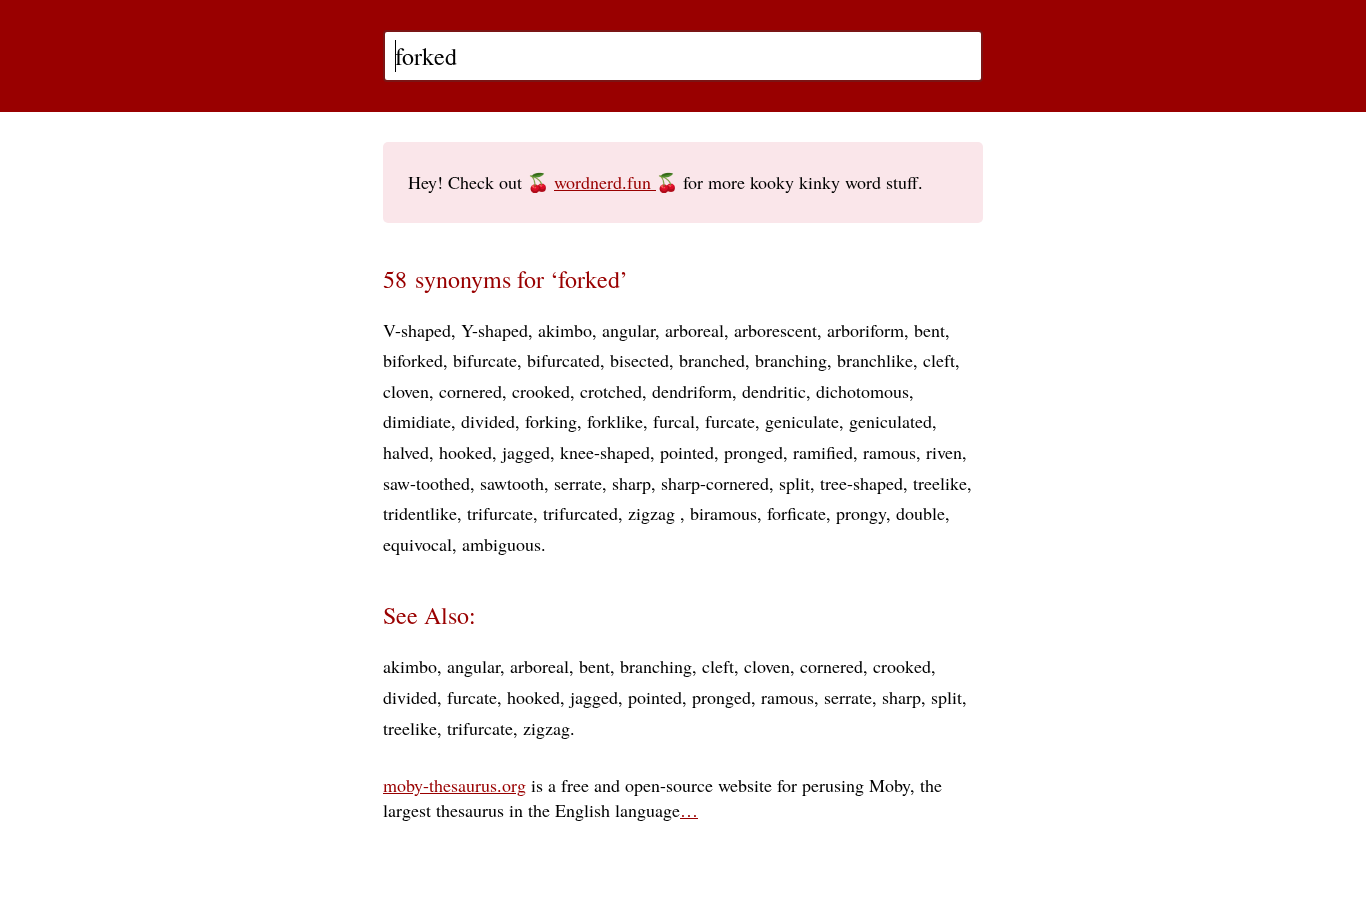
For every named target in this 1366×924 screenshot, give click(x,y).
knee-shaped (605, 452)
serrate (578, 483)
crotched (611, 391)
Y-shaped (494, 330)
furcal (674, 421)
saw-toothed (426, 483)
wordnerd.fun (605, 182)
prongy (861, 513)
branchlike (875, 360)
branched (712, 360)
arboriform (865, 330)
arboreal (694, 330)
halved (406, 452)
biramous (723, 513)
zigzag (654, 513)
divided (488, 421)
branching (791, 360)
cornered (470, 391)
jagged (526, 452)
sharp (631, 483)
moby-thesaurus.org (454, 785)
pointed (687, 452)
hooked (465, 452)
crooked (541, 391)
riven (944, 452)
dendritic (774, 391)
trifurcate (500, 513)
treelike (940, 483)
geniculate (802, 421)
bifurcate (485, 360)
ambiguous (501, 544)
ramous (889, 452)
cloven (406, 391)
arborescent (775, 330)
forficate (796, 513)
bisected (639, 360)
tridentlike (420, 513)
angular (628, 330)
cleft (939, 360)
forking (551, 421)
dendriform (692, 391)
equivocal (417, 544)
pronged (753, 452)
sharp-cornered (715, 483)
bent (929, 330)
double (920, 513)
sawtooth (512, 483)
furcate (730, 421)
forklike (615, 421)
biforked (413, 360)
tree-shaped (861, 483)
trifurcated (580, 513)
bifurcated (563, 360)
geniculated (890, 421)
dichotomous (862, 391)
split (794, 483)
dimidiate (417, 421)
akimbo (565, 330)
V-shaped (417, 330)
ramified (823, 452)
